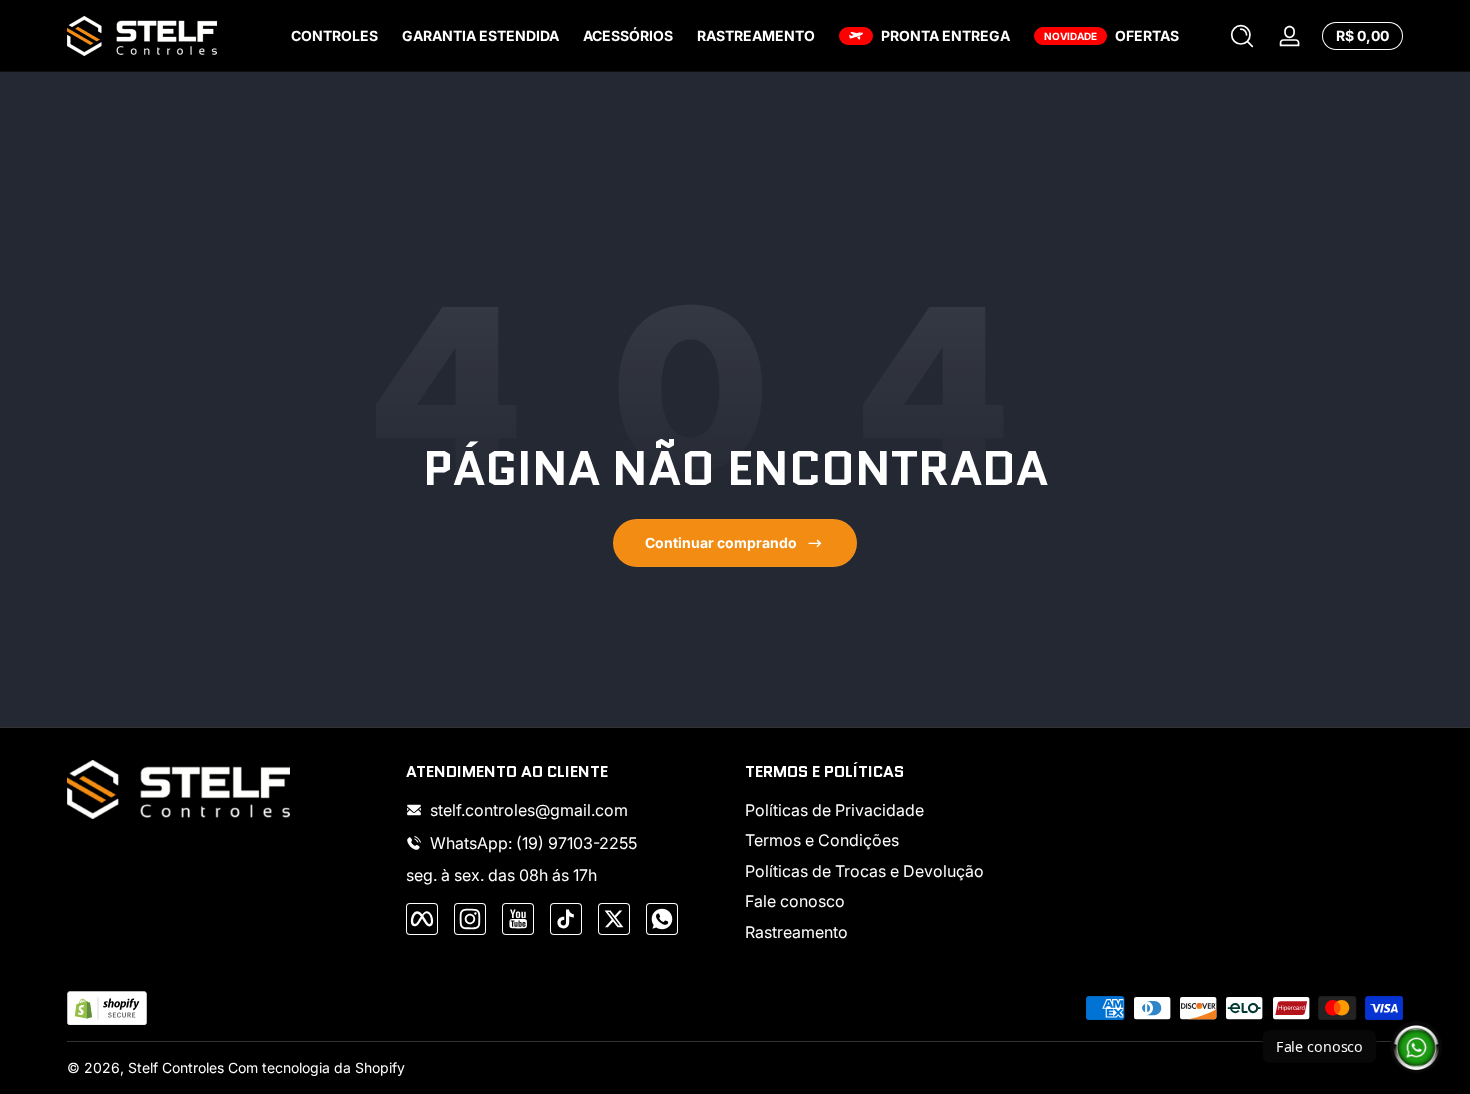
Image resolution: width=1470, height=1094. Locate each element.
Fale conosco (795, 901)
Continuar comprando (721, 542)
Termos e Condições (822, 840)
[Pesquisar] (1242, 36)
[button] (1242, 36)
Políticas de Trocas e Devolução (864, 871)
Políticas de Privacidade (834, 810)
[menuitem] (904, 810)
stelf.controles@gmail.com (529, 810)
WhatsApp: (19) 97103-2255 (533, 843)
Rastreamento (796, 932)
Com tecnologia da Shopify (316, 1067)
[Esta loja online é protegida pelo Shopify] (107, 1008)
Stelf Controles (176, 1067)
